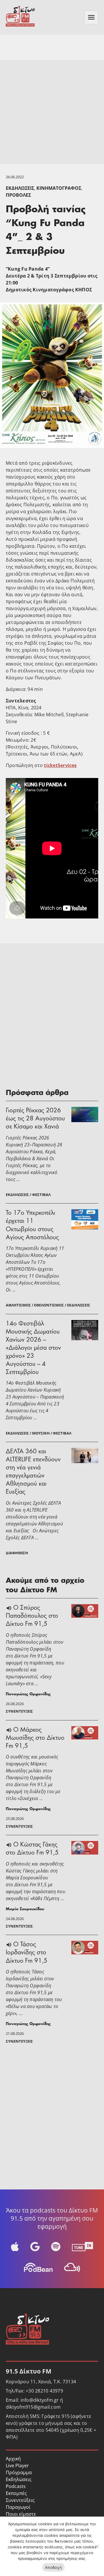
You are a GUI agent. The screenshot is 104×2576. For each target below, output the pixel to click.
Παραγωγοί (18, 2507)
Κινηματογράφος (59, 188)
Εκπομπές (16, 2493)
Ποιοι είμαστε (21, 2514)
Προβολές (18, 195)
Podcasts (16, 2486)
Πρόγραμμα (19, 2472)
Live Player (17, 2466)
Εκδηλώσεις (20, 188)
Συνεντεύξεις (20, 2500)
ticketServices (60, 765)
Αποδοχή (53, 2567)
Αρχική (13, 2459)
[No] (97, 2546)
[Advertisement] (52, 112)
